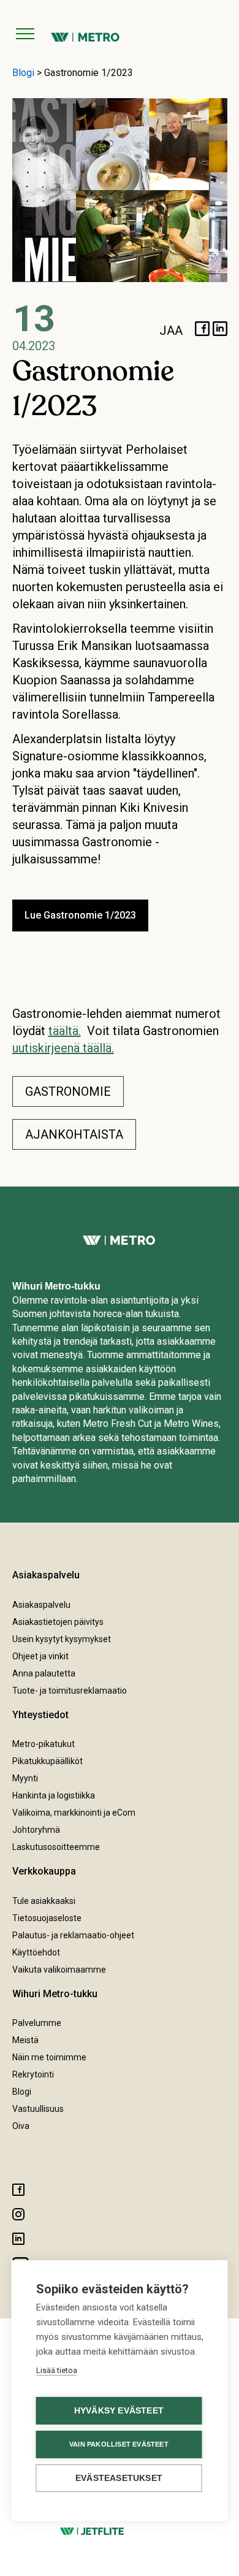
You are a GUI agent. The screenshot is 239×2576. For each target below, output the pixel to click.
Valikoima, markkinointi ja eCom (74, 1813)
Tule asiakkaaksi (44, 1901)
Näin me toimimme (49, 2057)
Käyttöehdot (36, 1952)
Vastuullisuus (38, 2109)
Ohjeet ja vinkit (40, 1656)
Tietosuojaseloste (47, 1918)
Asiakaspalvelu (41, 1605)
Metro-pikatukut (44, 1744)
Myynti (25, 1778)
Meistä (25, 2040)
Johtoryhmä (36, 1830)
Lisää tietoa (57, 2370)
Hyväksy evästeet (119, 2411)
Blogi (23, 73)
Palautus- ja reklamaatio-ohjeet (73, 1935)
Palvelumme (37, 2023)
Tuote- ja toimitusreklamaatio (70, 1691)
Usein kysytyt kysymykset (62, 1639)
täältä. (65, 1031)
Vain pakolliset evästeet (119, 2444)
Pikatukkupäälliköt (47, 1761)
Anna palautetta (44, 1673)
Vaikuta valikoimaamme (59, 1970)
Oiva (21, 2126)
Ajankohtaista (74, 1134)
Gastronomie (68, 1091)
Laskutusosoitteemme (56, 1847)
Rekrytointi (33, 2074)
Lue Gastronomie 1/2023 (80, 915)
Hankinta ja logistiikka (54, 1795)
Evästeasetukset (119, 2478)
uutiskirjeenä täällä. (63, 1048)
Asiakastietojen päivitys (58, 1622)
